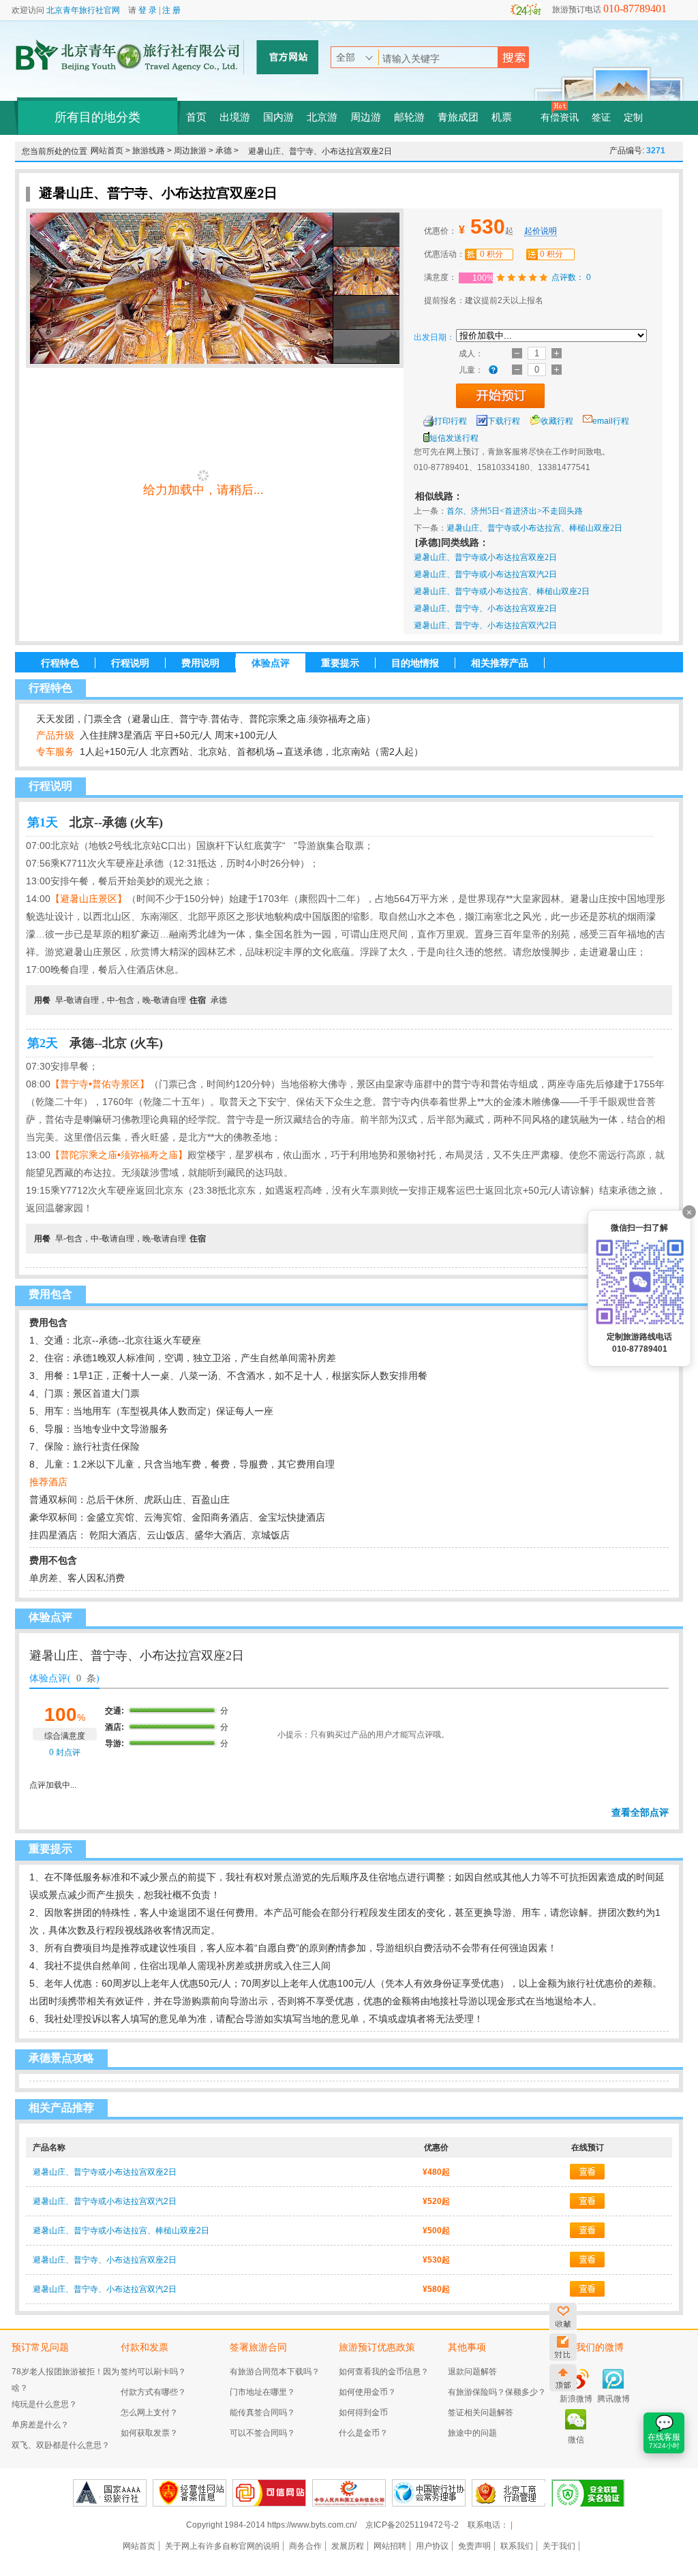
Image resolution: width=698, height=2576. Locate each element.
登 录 (148, 10)
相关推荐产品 (500, 663)
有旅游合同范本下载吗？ (275, 2372)
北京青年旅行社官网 (83, 10)
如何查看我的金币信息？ (384, 2372)
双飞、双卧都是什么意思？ (61, 2445)
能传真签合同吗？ (262, 2412)
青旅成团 (458, 117)
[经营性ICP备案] (189, 2493)
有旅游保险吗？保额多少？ (497, 2392)
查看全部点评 (640, 1812)
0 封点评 (64, 1752)
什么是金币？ (363, 2433)
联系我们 (517, 2546)
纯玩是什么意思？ (44, 2404)
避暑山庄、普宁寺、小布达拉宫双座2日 (485, 608)
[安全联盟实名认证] (588, 2493)
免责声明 (474, 2546)
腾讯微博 (613, 2399)
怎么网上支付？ (149, 2412)
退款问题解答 (472, 2372)
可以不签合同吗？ (262, 2433)
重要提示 (340, 663)
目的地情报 (415, 663)
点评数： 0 (572, 277)
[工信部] (349, 2493)
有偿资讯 (560, 118)
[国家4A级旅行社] (110, 2493)
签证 (601, 118)
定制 (633, 118)
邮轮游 (409, 117)
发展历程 (348, 2546)
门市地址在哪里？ (262, 2392)
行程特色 (60, 663)
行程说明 (130, 663)
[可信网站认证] (269, 2493)
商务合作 (305, 2546)
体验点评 (271, 663)
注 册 (171, 10)
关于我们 (559, 2546)
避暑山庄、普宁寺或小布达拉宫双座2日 (485, 557)
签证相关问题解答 (481, 2412)
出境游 (235, 117)
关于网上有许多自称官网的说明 (222, 2546)
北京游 (322, 117)
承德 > (227, 151)
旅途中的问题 (472, 2433)
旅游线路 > (153, 151)
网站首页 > (111, 151)
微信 (576, 2440)
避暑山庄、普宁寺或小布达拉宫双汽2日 (485, 574)
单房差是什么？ (40, 2425)
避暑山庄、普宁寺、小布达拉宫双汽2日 (485, 625)
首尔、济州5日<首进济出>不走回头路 (515, 511)
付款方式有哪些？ (153, 2392)
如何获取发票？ (149, 2433)
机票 (502, 117)
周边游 (366, 117)
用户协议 (432, 2546)
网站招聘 (390, 2546)
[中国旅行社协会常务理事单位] (429, 2493)
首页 (196, 117)
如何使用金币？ (367, 2392)
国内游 (278, 117)
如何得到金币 (363, 2412)
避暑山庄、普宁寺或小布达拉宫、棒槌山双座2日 (534, 528)
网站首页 (139, 2546)
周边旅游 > (195, 151)
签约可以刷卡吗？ (153, 2372)
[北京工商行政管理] (509, 2493)
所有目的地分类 (97, 117)
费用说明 (200, 663)
